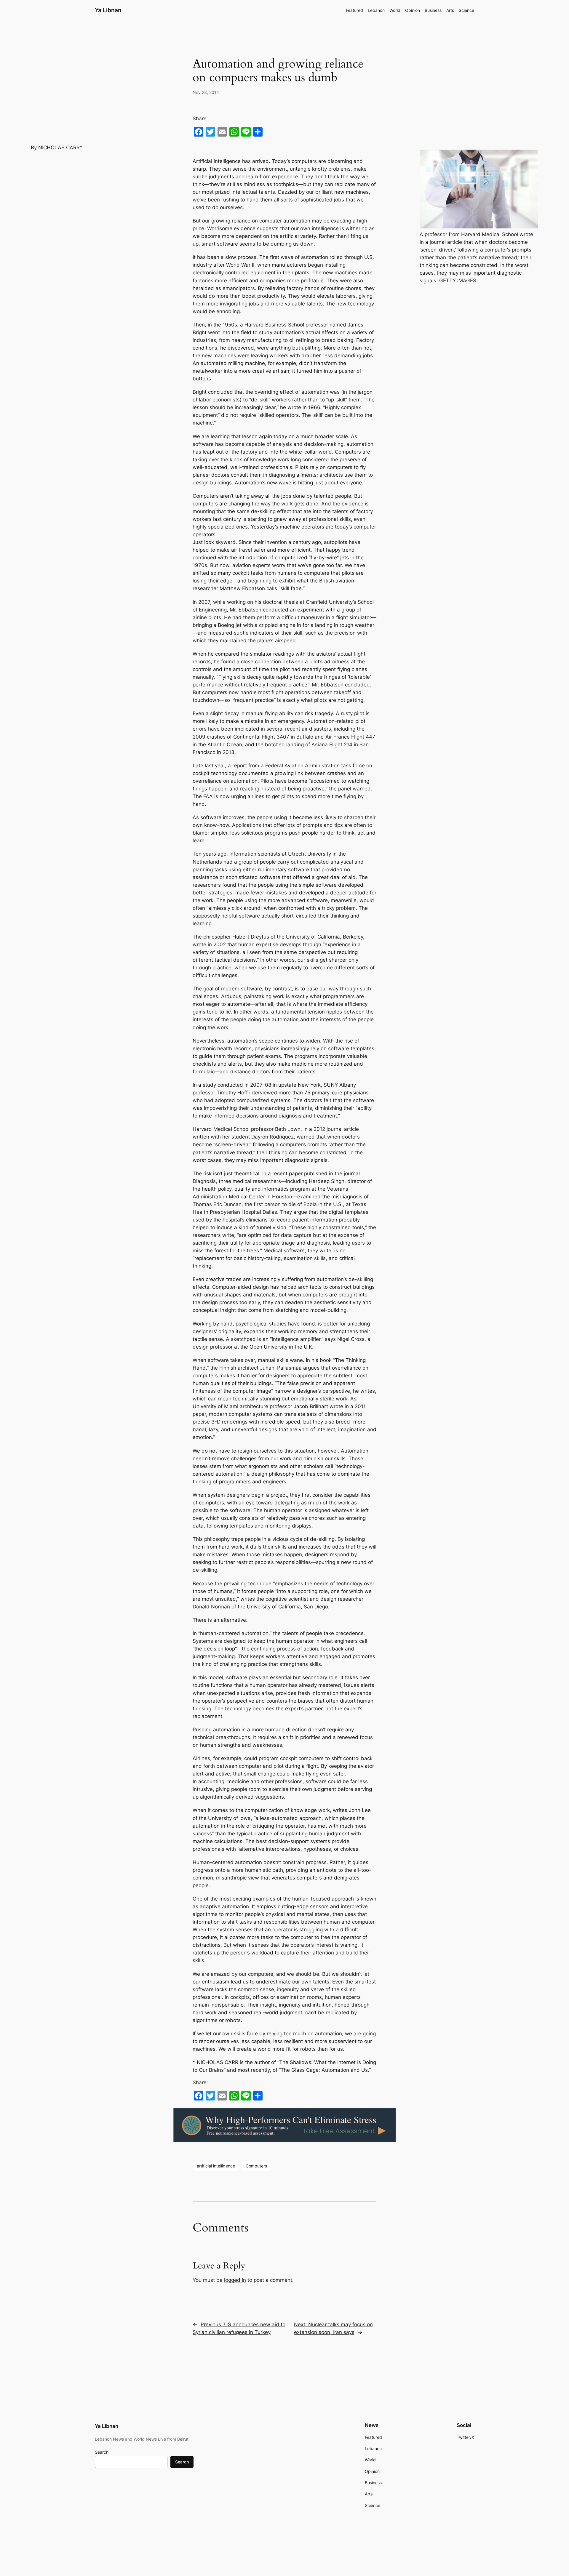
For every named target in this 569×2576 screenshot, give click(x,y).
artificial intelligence (216, 2166)
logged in (235, 2280)
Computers (256, 2166)
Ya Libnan (108, 10)
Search (102, 2452)
